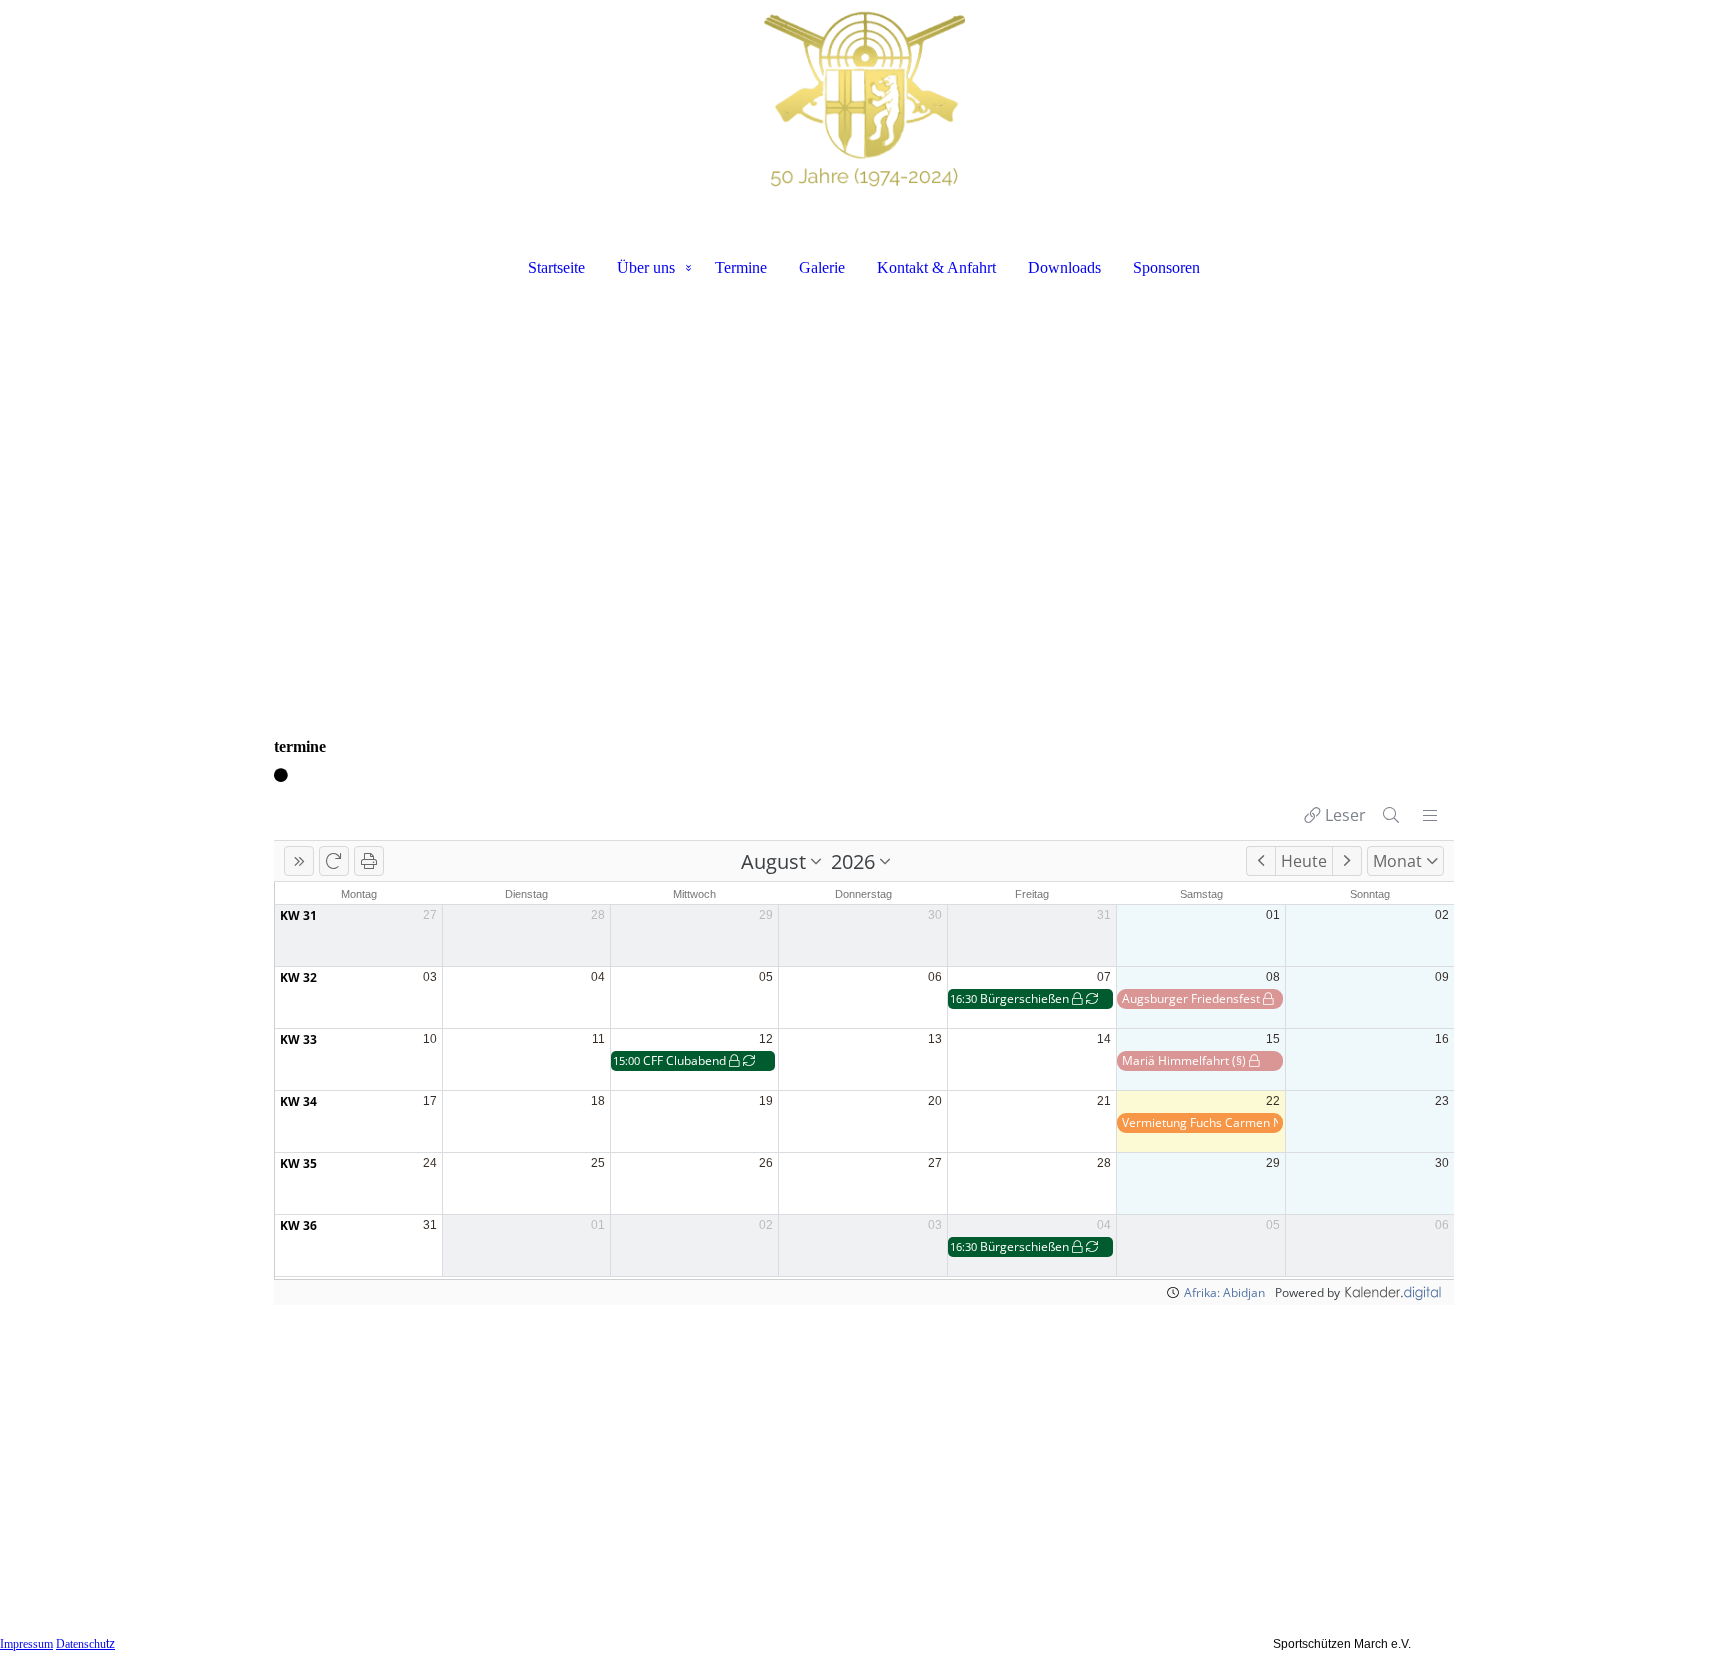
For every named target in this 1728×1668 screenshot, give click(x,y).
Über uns (646, 267)
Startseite (556, 267)
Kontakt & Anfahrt (936, 267)
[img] (864, 106)
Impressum (26, 1644)
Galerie (822, 267)
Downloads (1064, 267)
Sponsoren (1166, 267)
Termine (741, 267)
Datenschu (85, 1644)
